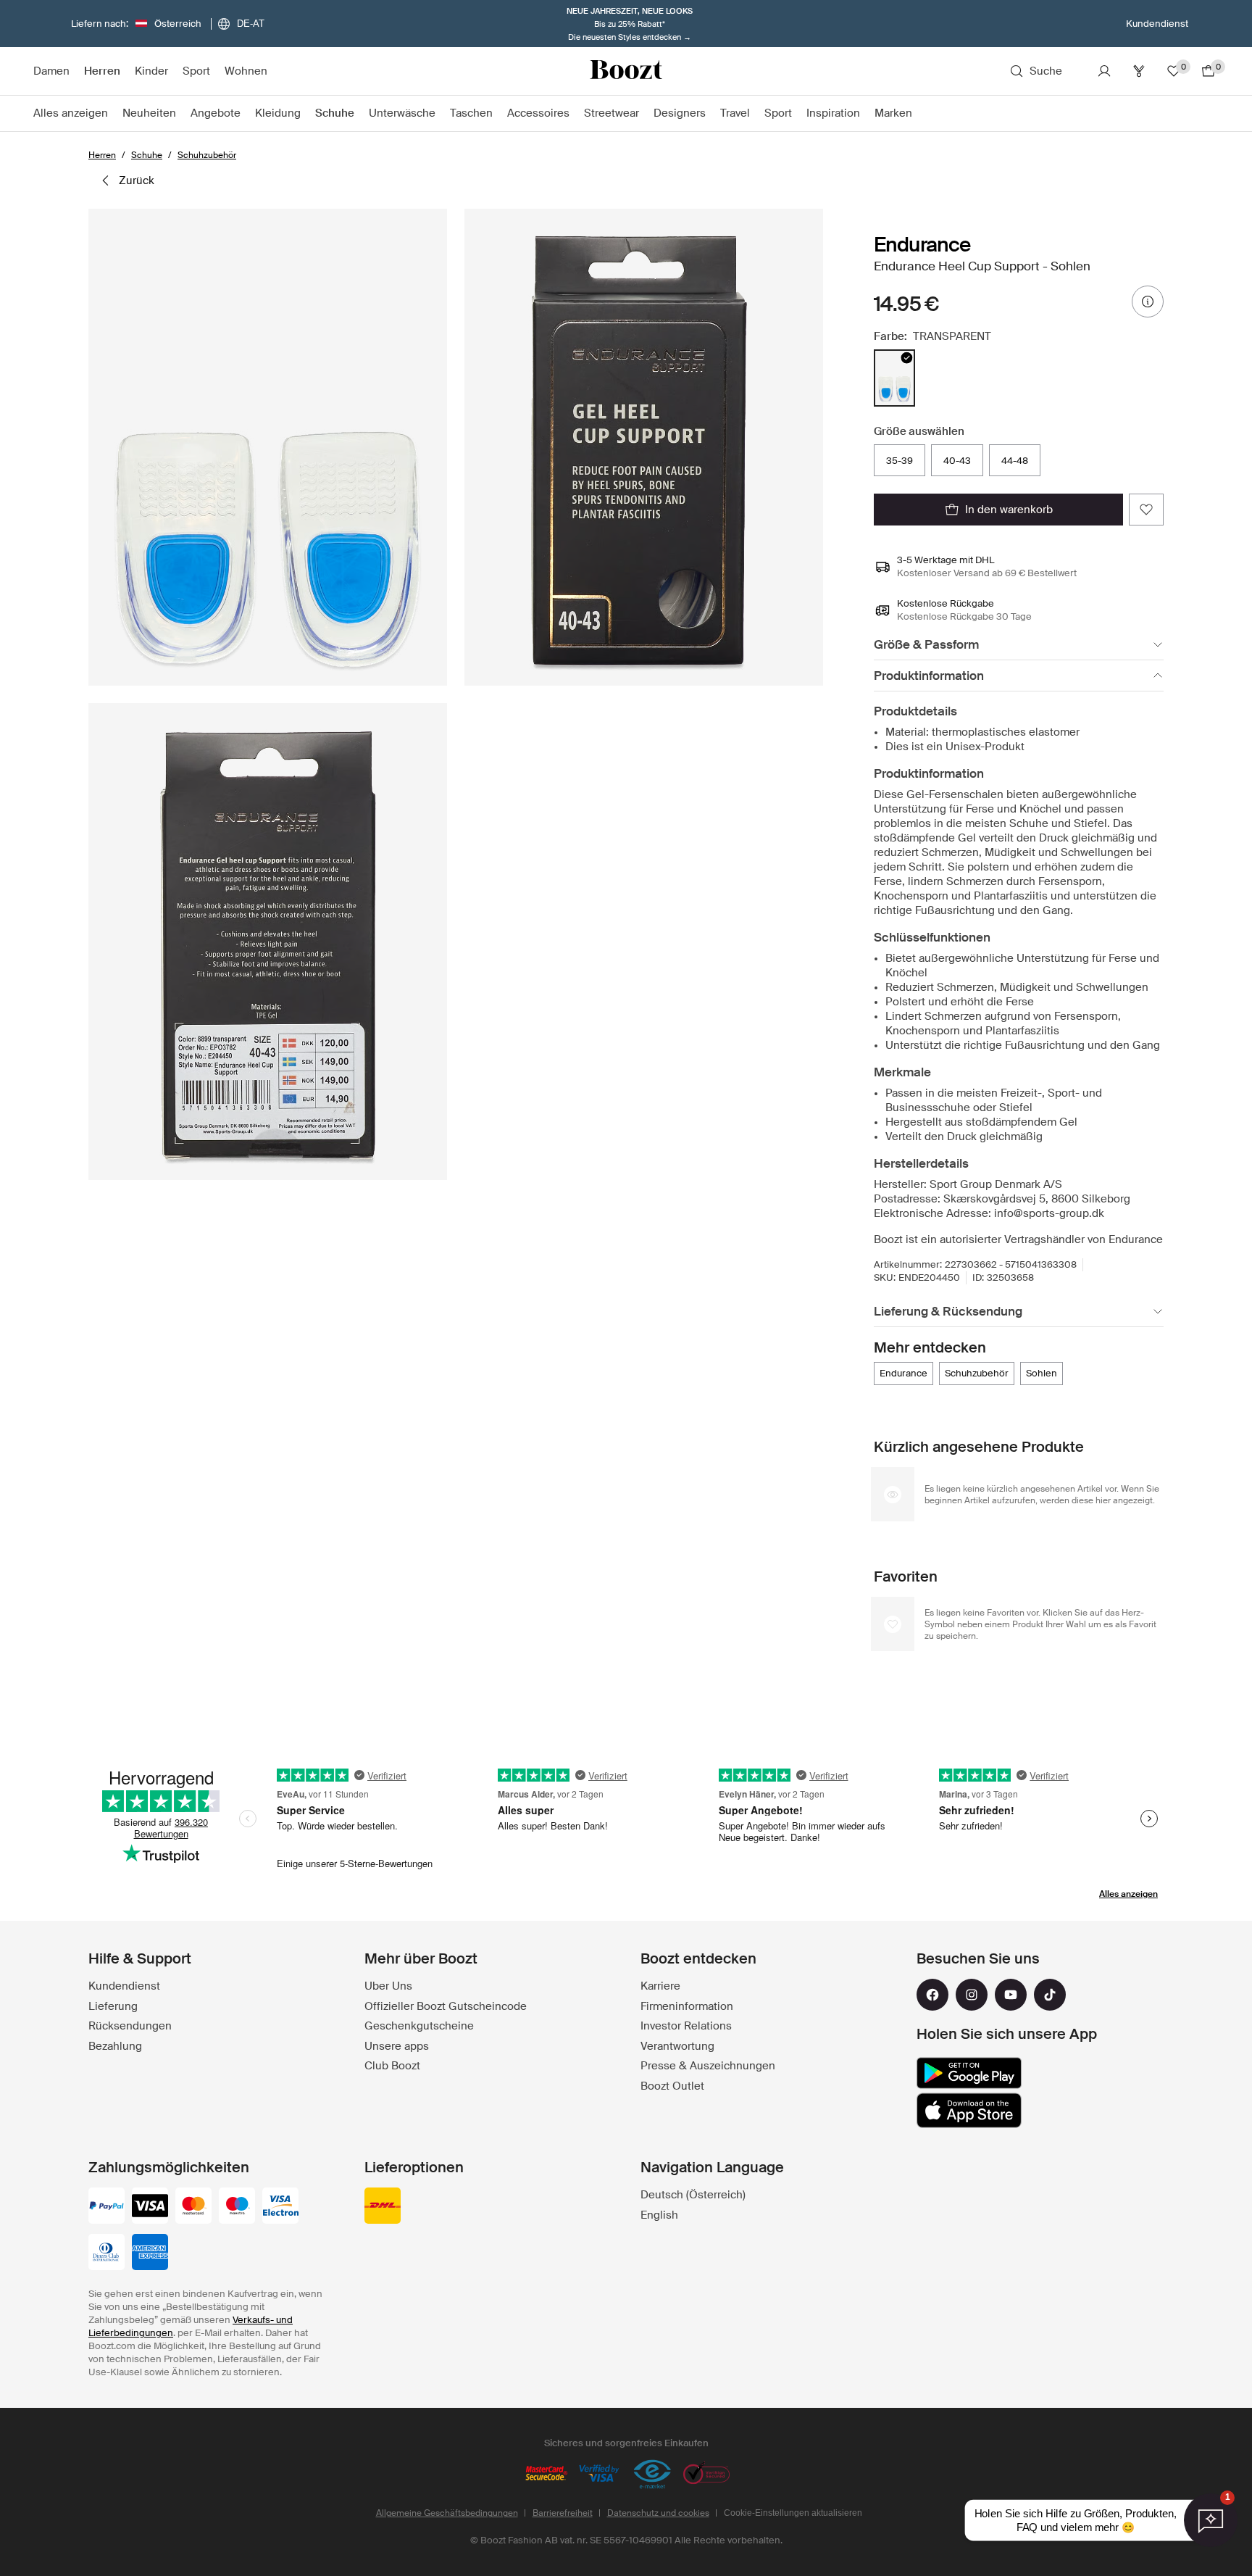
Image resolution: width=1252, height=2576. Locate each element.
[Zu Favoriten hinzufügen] (1146, 510)
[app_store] (969, 2111)
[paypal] (107, 2207)
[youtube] (1011, 1995)
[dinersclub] (107, 2253)
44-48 (1015, 461)
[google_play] (969, 2073)
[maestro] (237, 2207)
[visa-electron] (280, 2207)
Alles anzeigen (1128, 1894)
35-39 (900, 461)
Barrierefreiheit (563, 2513)
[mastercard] (193, 2207)
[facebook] (932, 1995)
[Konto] (1104, 71)
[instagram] (972, 1995)
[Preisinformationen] (1148, 302)
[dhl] (383, 2207)
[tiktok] (1050, 1995)
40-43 (957, 461)
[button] (268, 447)
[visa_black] (150, 2207)
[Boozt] (626, 71)
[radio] (894, 378)
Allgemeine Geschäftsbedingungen (447, 2513)
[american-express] (150, 2253)
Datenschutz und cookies (658, 2513)
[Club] (1139, 71)
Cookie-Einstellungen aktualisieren (793, 2513)
